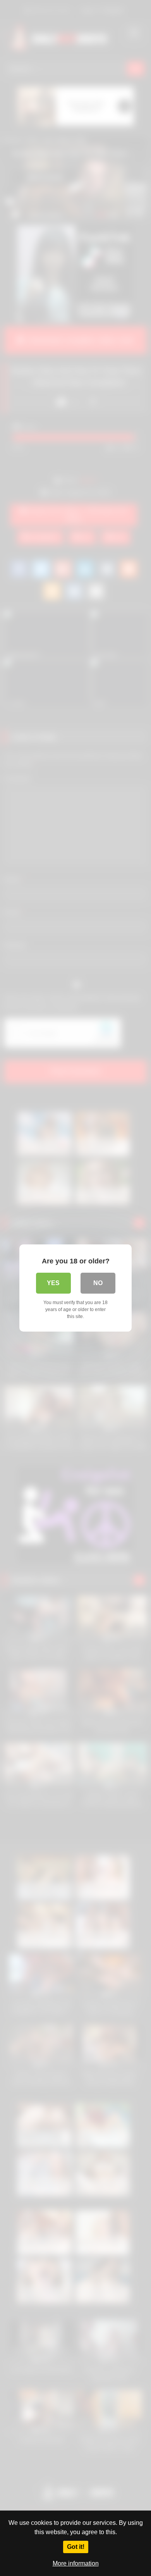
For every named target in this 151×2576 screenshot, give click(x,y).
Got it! (76, 2547)
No (98, 1283)
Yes (53, 1283)
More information (76, 2563)
